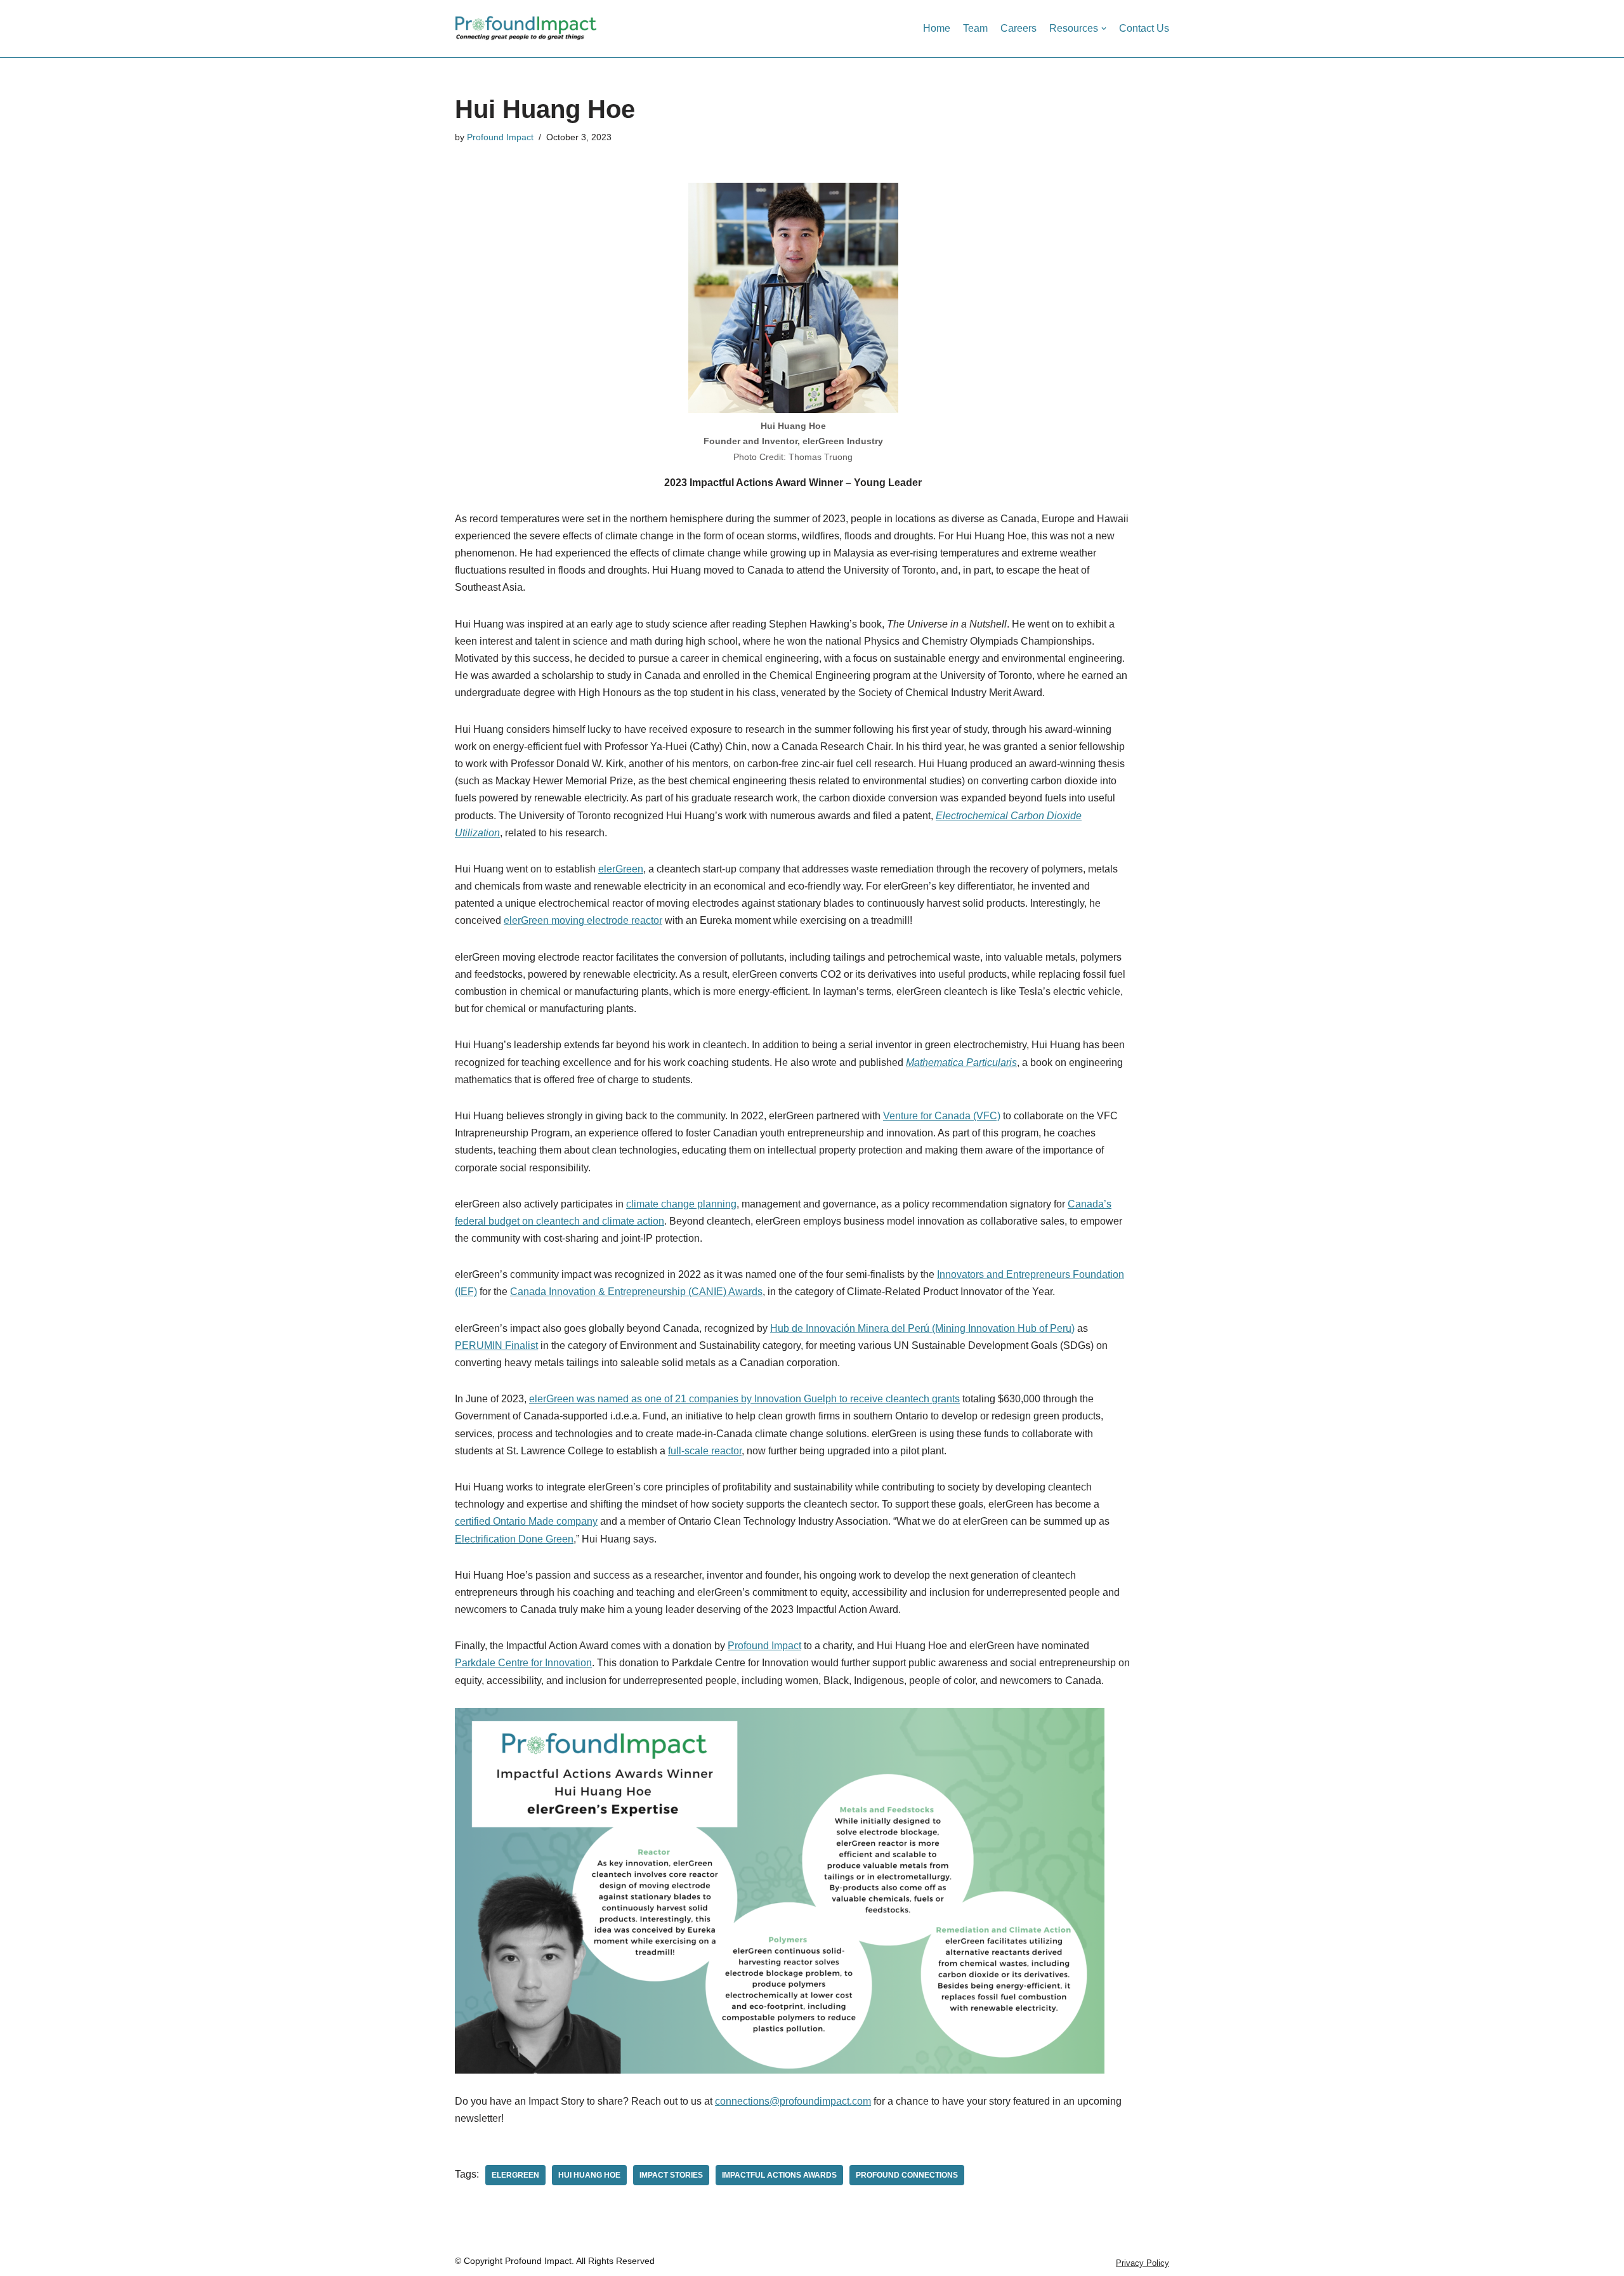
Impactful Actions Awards (779, 2175)
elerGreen (621, 869)
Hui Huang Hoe (589, 2175)
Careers (1018, 28)
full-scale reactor (705, 1451)
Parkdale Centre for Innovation (523, 1663)
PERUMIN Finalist (496, 1345)
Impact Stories (671, 2175)
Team (975, 28)
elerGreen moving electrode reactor (583, 920)
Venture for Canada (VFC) (942, 1116)
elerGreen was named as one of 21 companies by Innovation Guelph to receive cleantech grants (744, 1399)
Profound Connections (907, 2175)
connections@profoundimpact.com (793, 2101)
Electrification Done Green (514, 1539)
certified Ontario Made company (526, 1521)
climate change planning (681, 1204)
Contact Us (1144, 28)
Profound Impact (500, 137)
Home (937, 28)
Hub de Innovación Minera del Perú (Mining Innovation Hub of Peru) (922, 1328)
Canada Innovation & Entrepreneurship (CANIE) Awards (636, 1292)
